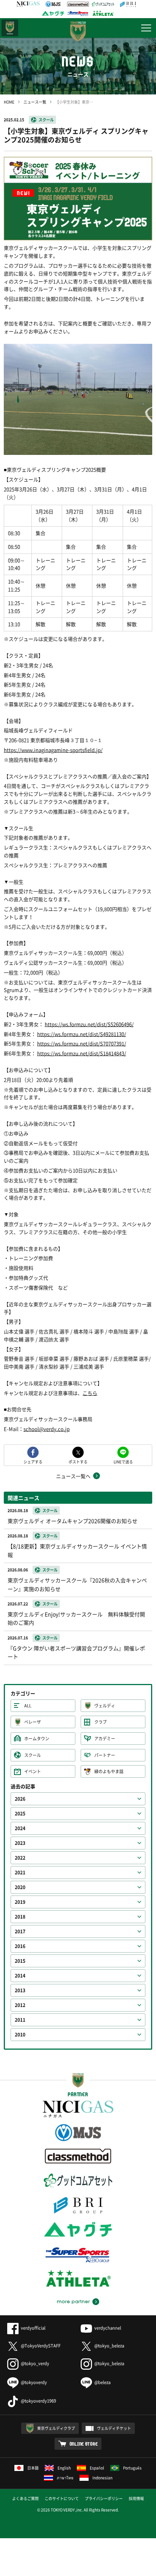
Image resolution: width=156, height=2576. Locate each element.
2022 (20, 1858)
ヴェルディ (105, 1706)
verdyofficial (33, 2328)
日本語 (33, 2468)
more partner (73, 2302)
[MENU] (146, 28)
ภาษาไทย (65, 2478)
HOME (9, 102)
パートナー (105, 1755)
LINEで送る (123, 1461)
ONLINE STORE (84, 2444)
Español (97, 2468)
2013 (20, 1990)
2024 (20, 1828)
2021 (20, 1872)
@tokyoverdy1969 (38, 2401)
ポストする (78, 1461)
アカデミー (105, 1739)
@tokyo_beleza (109, 2346)
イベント (33, 1771)
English (64, 2468)
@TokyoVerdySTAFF (41, 2346)
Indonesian (102, 2478)
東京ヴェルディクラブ (56, 2428)
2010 (20, 2035)
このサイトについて (62, 2498)
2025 (20, 1814)
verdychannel (108, 2328)
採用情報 (136, 2498)
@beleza (102, 2382)
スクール (46, 120)
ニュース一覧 (35, 102)
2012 (20, 2005)
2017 (20, 1931)
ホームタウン (37, 1739)
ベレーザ (33, 1722)
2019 (20, 1902)
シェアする (33, 1461)
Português (132, 2468)
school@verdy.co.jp (47, 1429)
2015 (20, 1961)
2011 (20, 2020)
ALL (28, 1706)
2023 (20, 1843)
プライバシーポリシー (104, 2498)
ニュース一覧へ (73, 1476)
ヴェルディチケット (114, 2428)
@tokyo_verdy (35, 2363)
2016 (20, 1946)
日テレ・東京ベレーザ (10, 28)
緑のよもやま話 (109, 1771)
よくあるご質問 (25, 2498)
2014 (20, 1976)
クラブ (101, 1722)
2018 (20, 1917)
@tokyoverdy (34, 2382)
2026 (20, 1799)
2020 (20, 1887)
